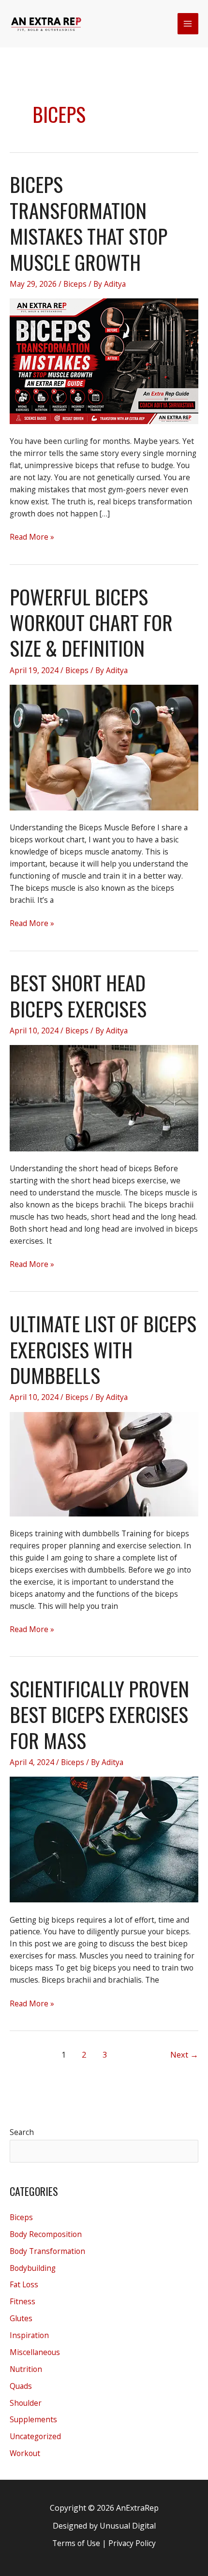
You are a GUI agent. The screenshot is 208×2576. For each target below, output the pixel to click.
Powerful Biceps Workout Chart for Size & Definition (91, 622)
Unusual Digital (128, 2526)
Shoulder (26, 2403)
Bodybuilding (33, 2268)
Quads (21, 2386)
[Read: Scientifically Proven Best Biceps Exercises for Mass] (104, 1839)
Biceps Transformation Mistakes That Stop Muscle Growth (89, 223)
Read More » (32, 537)
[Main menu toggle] (188, 23)
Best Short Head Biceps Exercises (78, 995)
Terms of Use (76, 2543)
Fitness (22, 2301)
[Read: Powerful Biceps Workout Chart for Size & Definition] (104, 747)
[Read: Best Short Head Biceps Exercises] (104, 1097)
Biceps (75, 284)
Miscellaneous (35, 2352)
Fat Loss (24, 2284)
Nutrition (26, 2369)
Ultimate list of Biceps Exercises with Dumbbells (103, 1349)
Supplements (33, 2419)
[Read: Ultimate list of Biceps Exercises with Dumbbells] (104, 1463)
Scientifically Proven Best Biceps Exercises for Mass (99, 1714)
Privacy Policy (132, 2543)
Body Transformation (47, 2251)
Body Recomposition (46, 2234)
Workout (25, 2453)
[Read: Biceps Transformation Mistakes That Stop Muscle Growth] (104, 360)
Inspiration (29, 2335)
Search (22, 2132)
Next (184, 2054)
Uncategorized (35, 2436)
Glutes (21, 2318)
